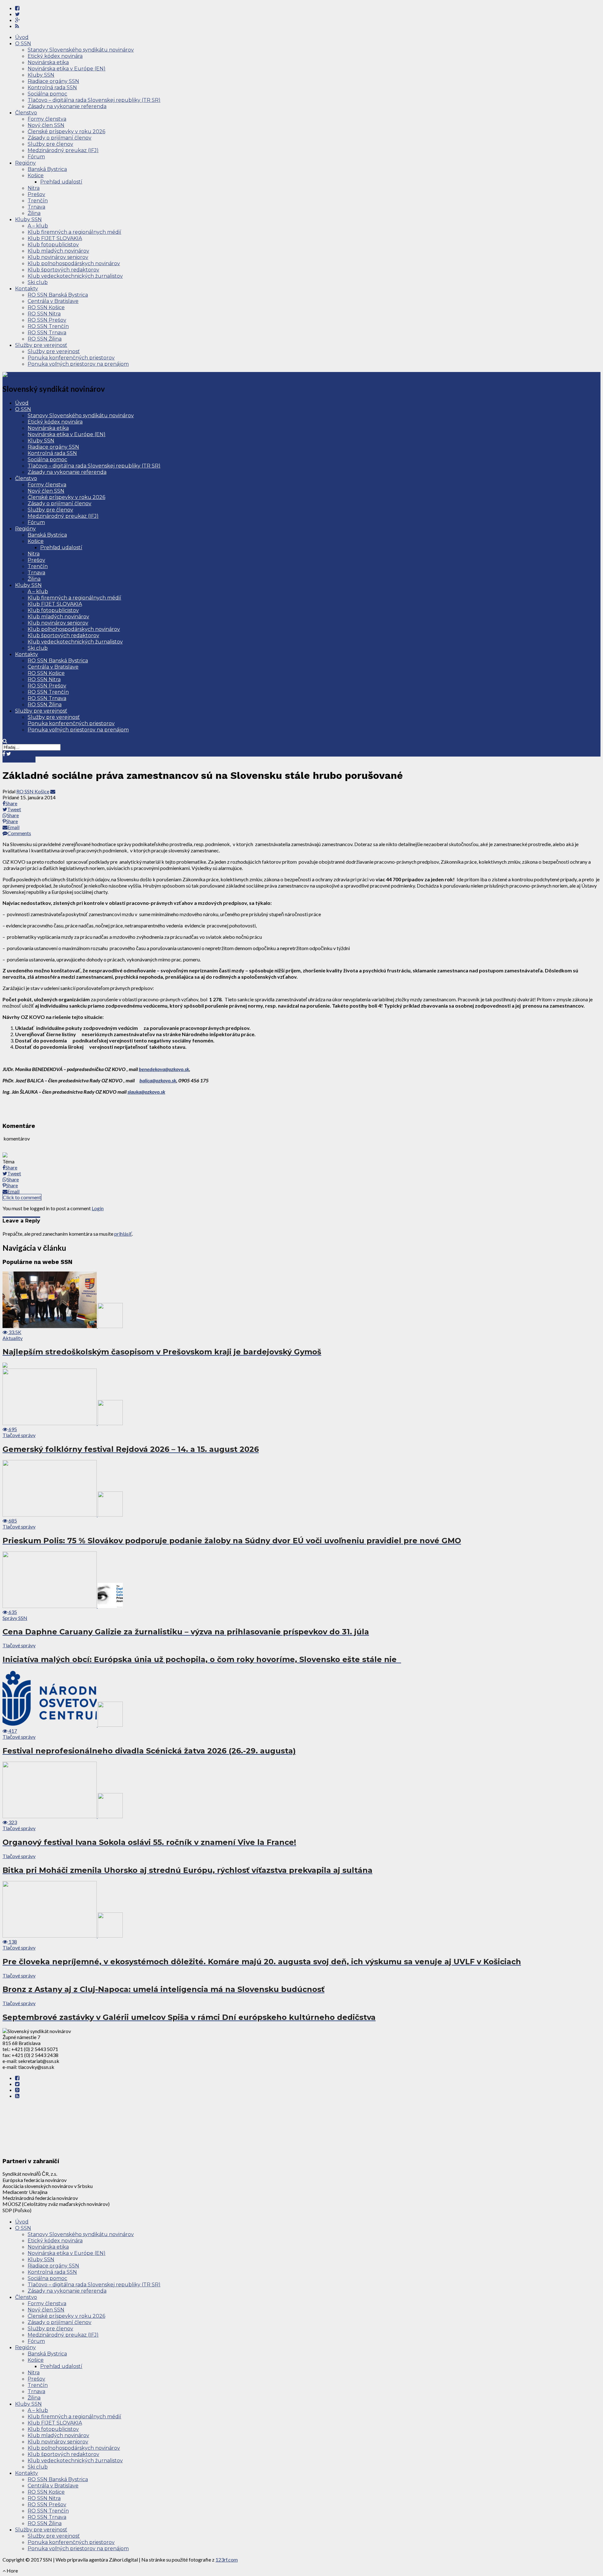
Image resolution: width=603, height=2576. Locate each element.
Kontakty (27, 289)
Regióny (25, 163)
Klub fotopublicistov (53, 245)
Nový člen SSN (46, 125)
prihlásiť (123, 1234)
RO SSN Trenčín (48, 326)
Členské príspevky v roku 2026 (66, 131)
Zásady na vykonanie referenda (67, 106)
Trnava (36, 207)
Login (98, 1208)
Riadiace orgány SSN (53, 81)
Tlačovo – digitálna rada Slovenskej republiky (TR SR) (94, 100)
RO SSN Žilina (45, 339)
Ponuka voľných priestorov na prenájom (78, 364)
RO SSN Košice (46, 307)
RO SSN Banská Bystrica (58, 295)
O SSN (23, 44)
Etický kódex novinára (55, 56)
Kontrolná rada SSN (52, 88)
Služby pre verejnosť (41, 345)
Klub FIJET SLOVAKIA (55, 238)
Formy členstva (47, 119)
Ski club (38, 282)
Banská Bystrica (47, 169)
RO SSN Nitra (44, 314)
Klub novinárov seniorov (58, 257)
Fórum (36, 157)
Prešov (36, 194)
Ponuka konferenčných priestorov (71, 358)
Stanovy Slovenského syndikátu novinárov (81, 50)
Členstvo (26, 113)
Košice (36, 175)
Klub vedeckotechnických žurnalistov (75, 276)
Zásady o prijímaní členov (60, 138)
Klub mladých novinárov (58, 251)
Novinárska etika (48, 62)
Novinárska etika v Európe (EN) (67, 69)
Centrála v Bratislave (53, 301)
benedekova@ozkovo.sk (164, 1069)
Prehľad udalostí (61, 182)
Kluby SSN (41, 75)
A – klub (38, 226)
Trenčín (38, 201)
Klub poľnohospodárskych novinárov (74, 263)
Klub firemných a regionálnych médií (74, 232)
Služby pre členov (50, 144)
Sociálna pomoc (47, 94)
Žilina (34, 213)
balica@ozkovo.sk (158, 1080)
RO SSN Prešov (47, 320)
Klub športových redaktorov (63, 270)
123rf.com (227, 2560)
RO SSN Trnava (47, 333)
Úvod (22, 37)
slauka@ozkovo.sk (146, 1092)
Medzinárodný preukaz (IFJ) (63, 150)
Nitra (34, 188)
